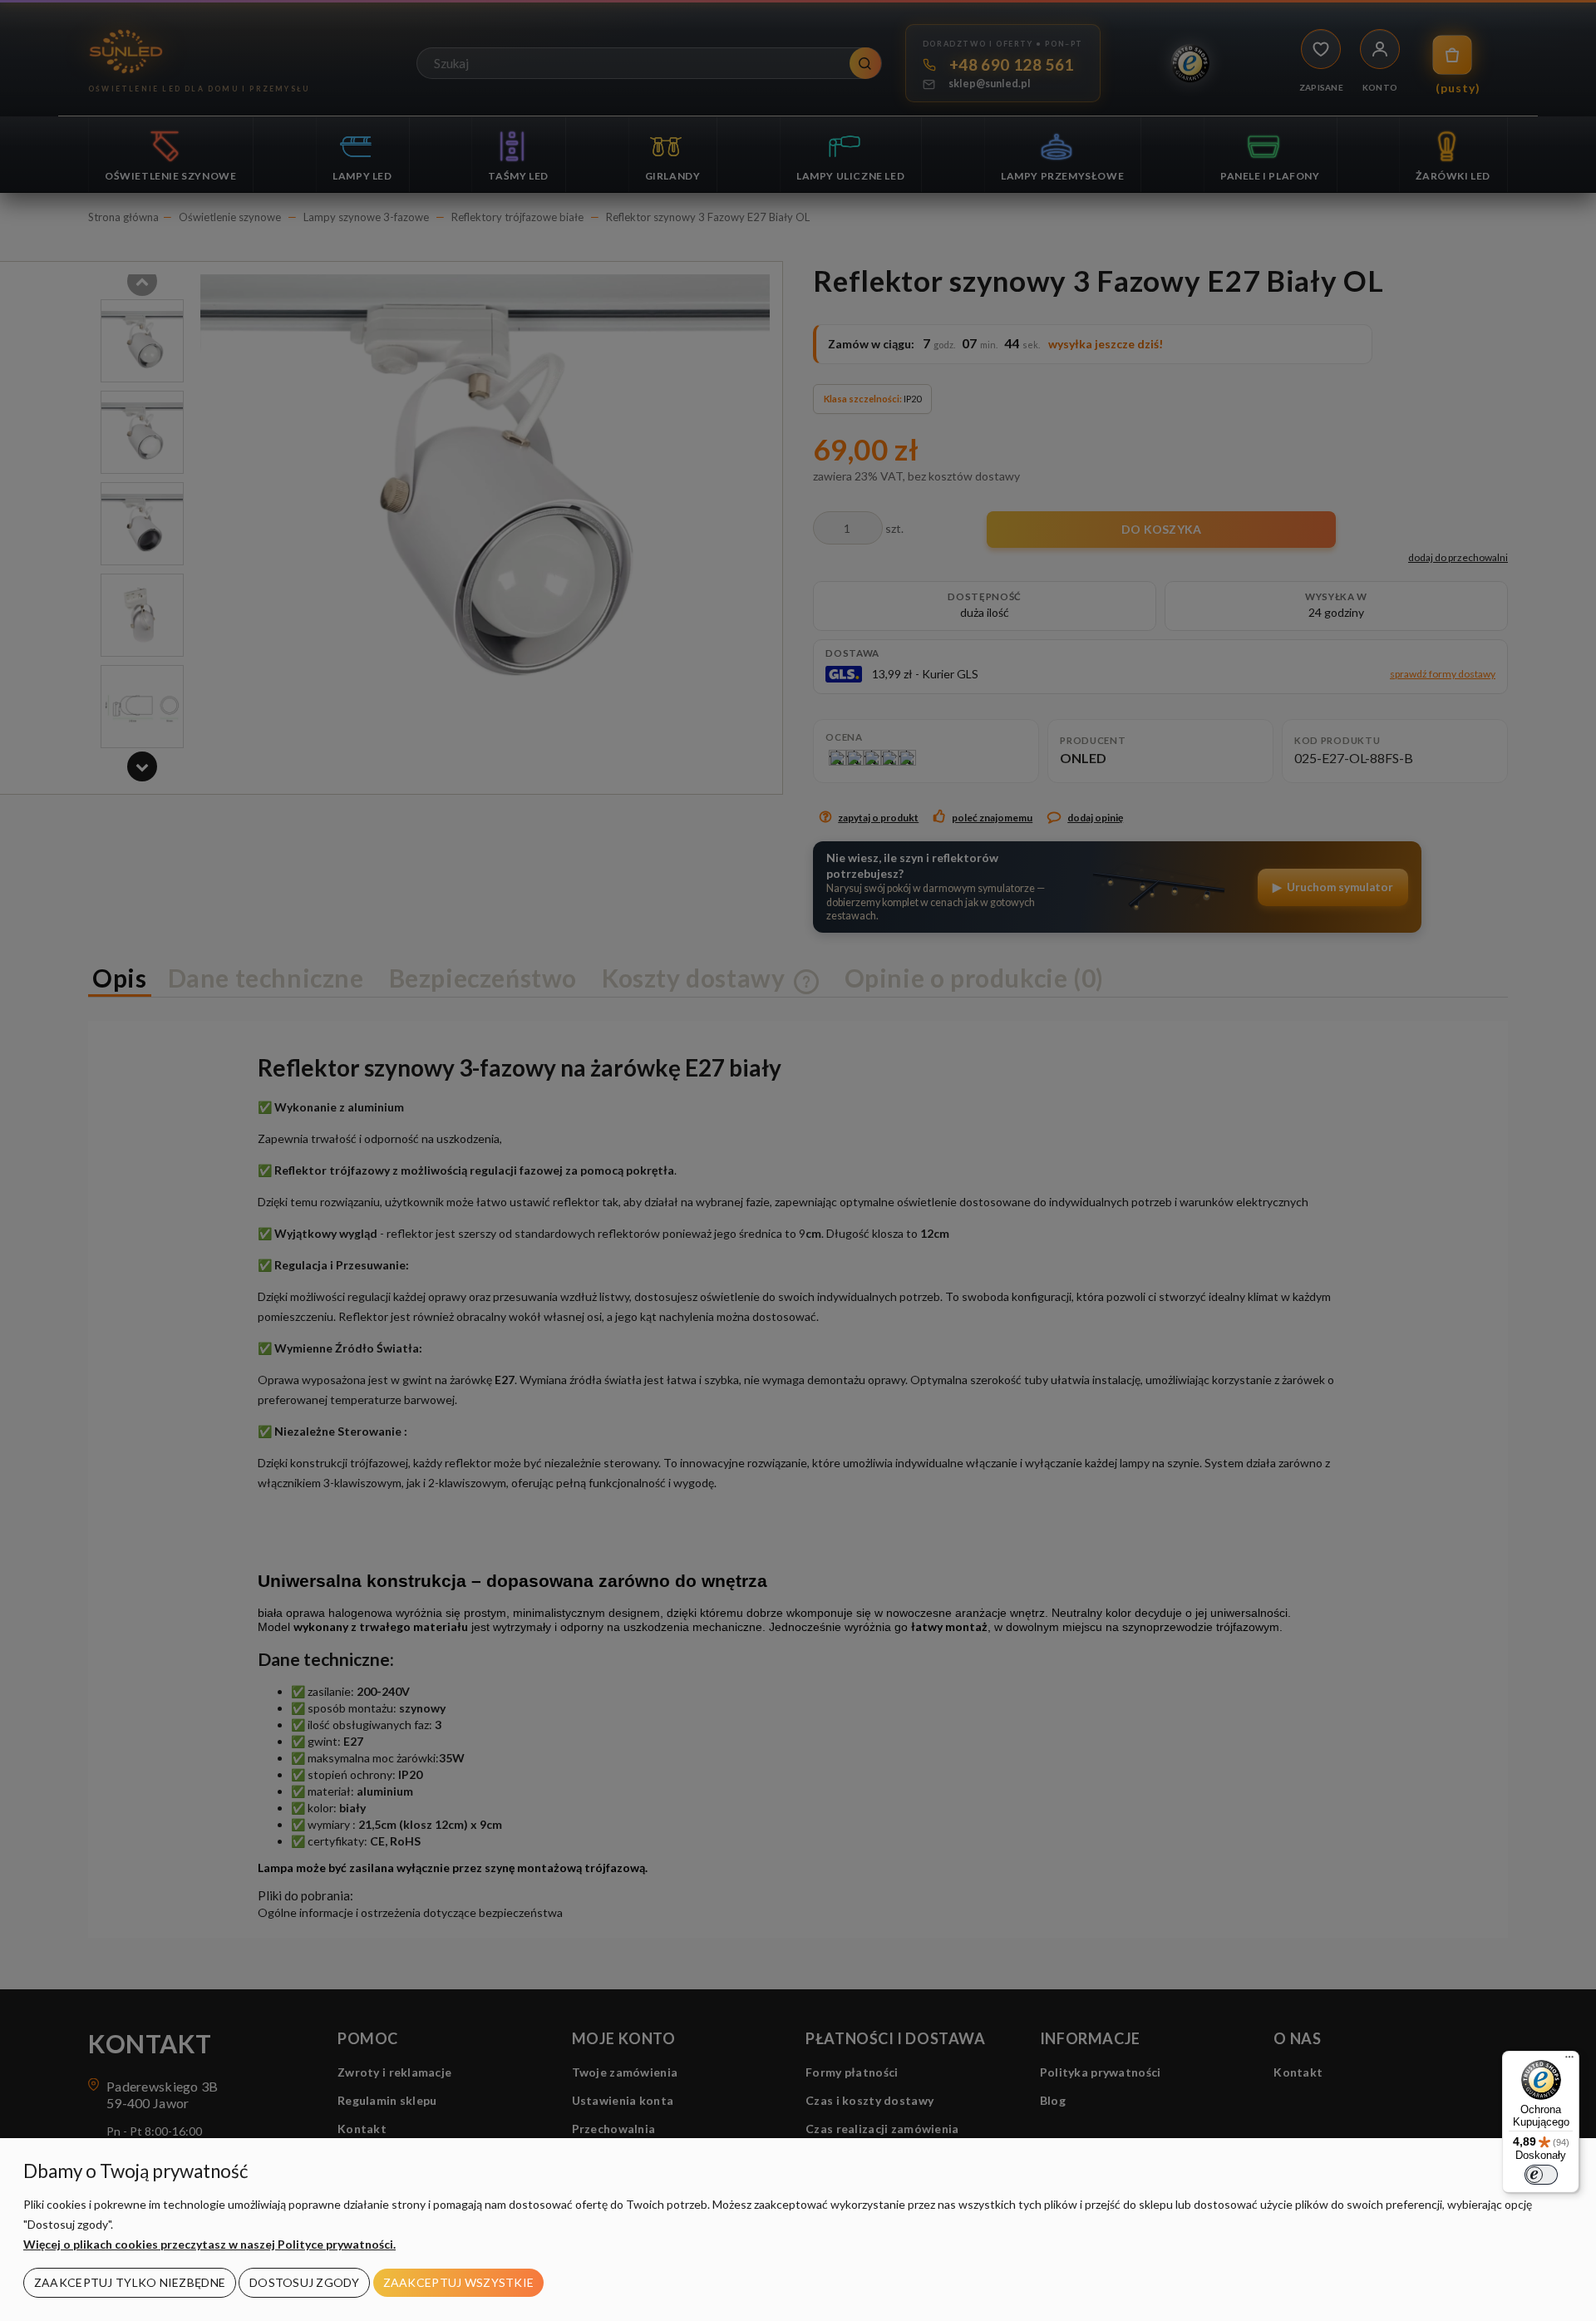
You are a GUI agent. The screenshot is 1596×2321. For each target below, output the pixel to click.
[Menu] (1569, 2061)
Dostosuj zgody (304, 2282)
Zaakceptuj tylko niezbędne (130, 2282)
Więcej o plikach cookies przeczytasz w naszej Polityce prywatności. (209, 2244)
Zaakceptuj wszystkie (459, 2282)
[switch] (1541, 2175)
